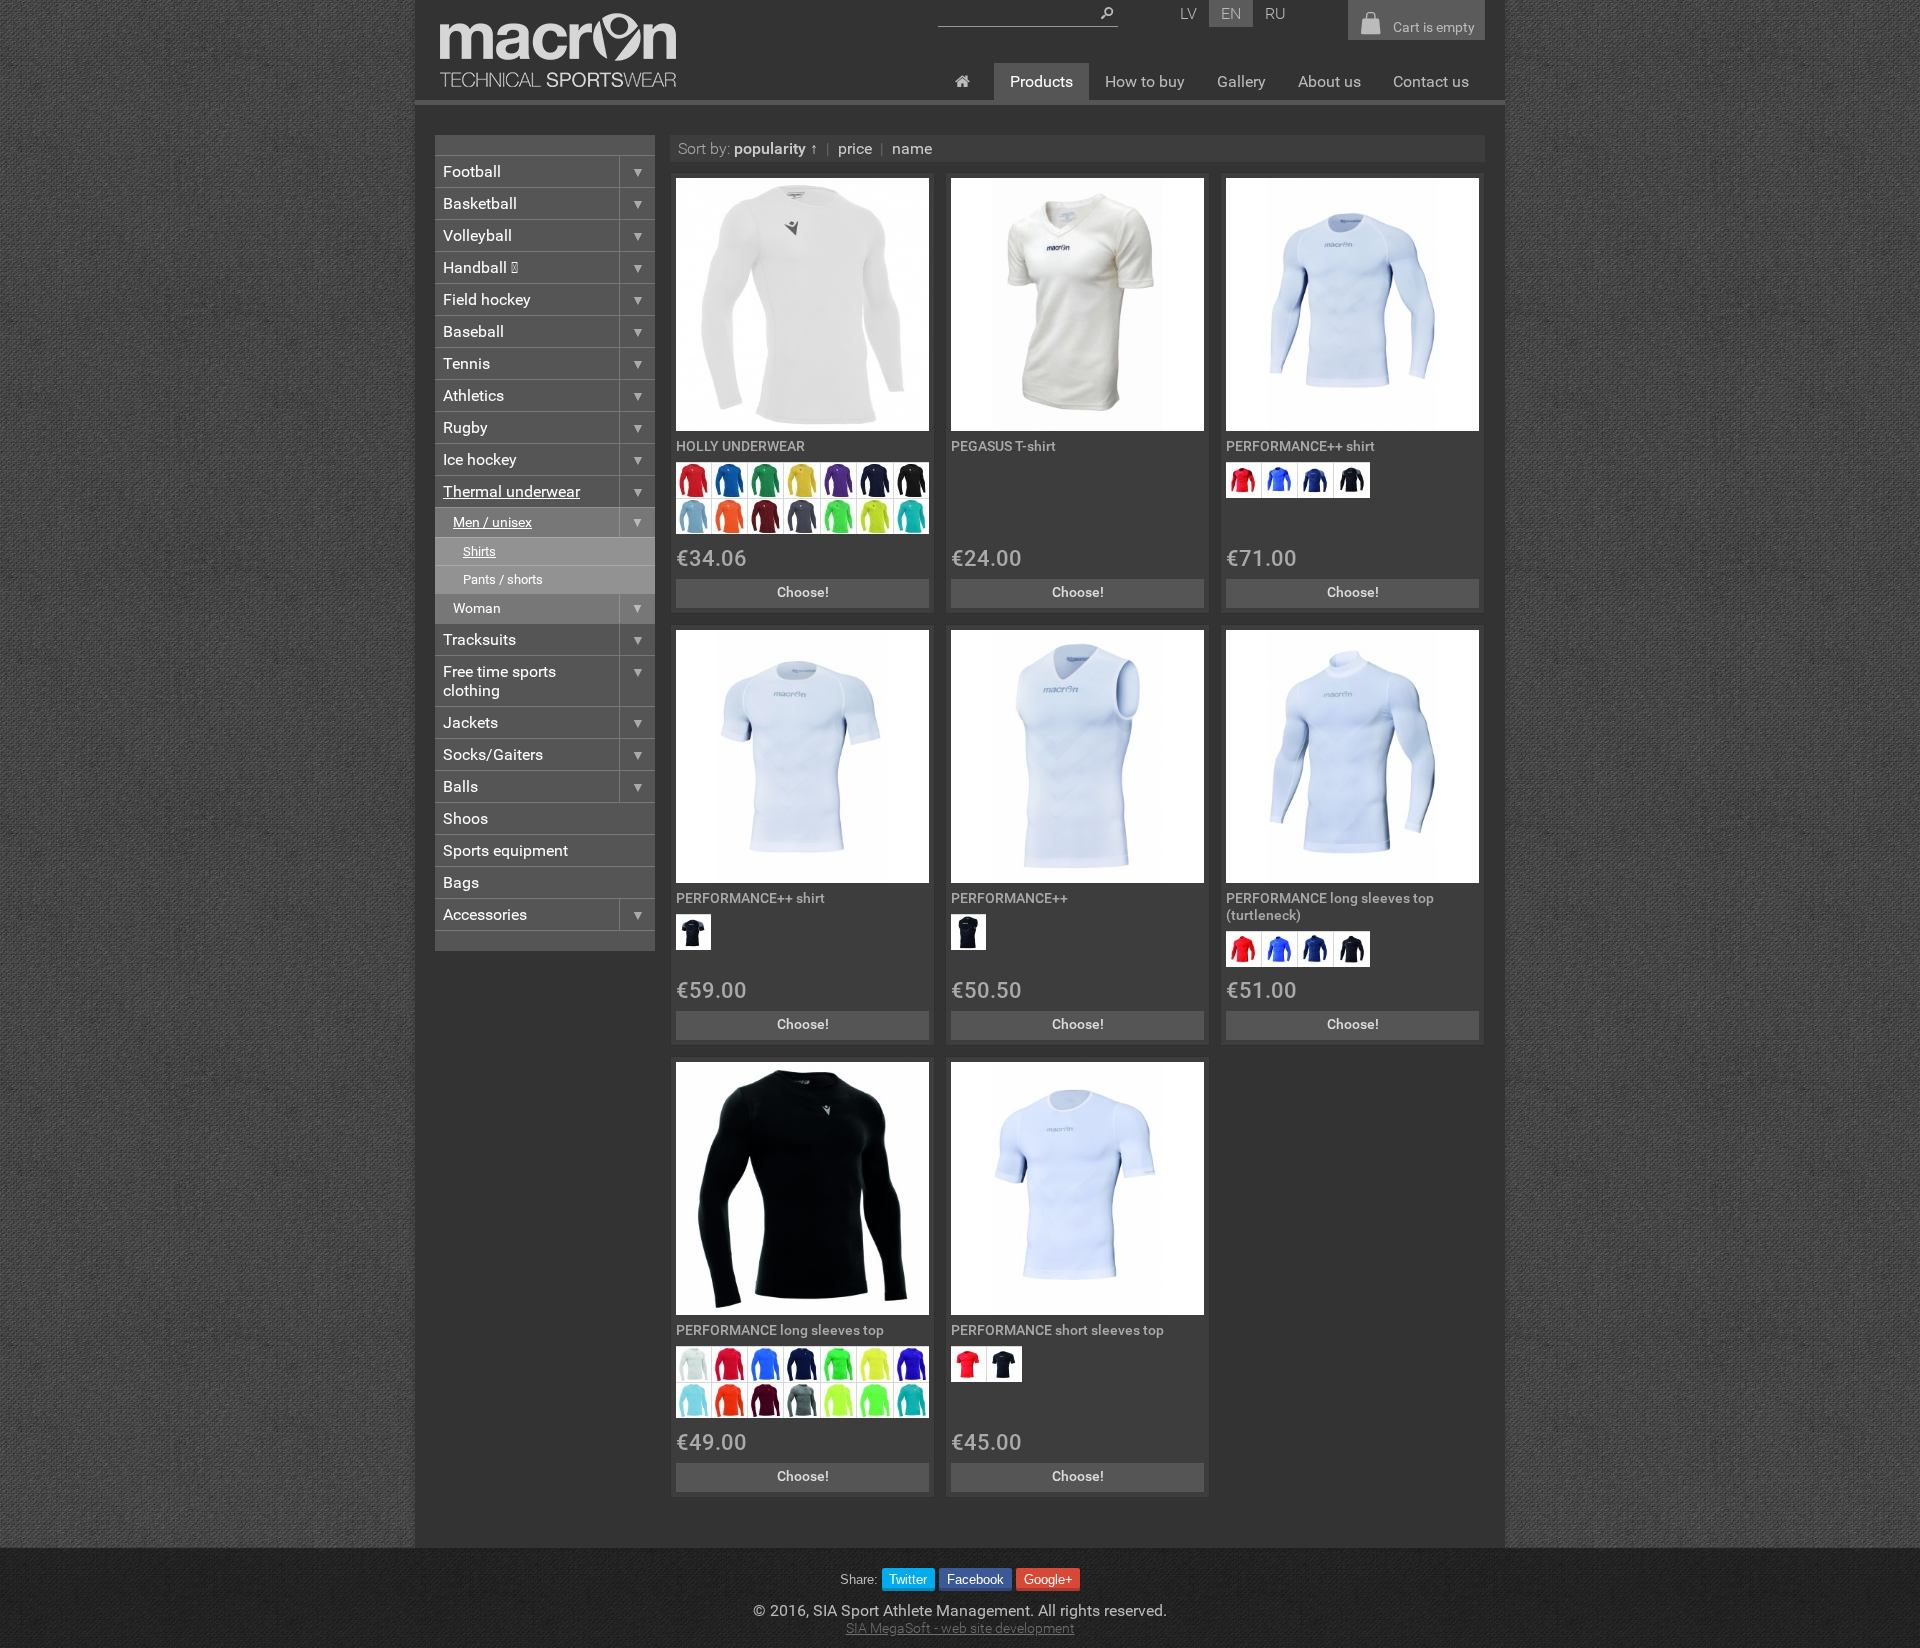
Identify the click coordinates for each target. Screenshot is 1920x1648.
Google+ (1048, 1579)
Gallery (1241, 81)
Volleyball (477, 235)
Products (1041, 81)
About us (1329, 81)
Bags (461, 882)
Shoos (465, 818)
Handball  (480, 267)
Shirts (479, 551)
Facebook (975, 1579)
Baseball (473, 331)
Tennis (466, 363)
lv (1188, 13)
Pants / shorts (503, 579)
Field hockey (487, 299)
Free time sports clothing (499, 681)
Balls (460, 786)
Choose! (803, 592)
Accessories (485, 914)
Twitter (908, 1579)
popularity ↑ (776, 148)
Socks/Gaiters (493, 754)
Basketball (480, 203)
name (912, 148)
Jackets (470, 722)
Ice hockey (480, 459)
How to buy (1145, 81)
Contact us (1431, 81)
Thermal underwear (511, 491)
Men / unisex (492, 522)
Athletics (473, 395)
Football (472, 171)
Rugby (465, 427)
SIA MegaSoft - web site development (960, 1628)
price (855, 148)
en (1231, 13)
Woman (477, 608)
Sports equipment (505, 850)
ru (1275, 13)
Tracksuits (479, 639)
